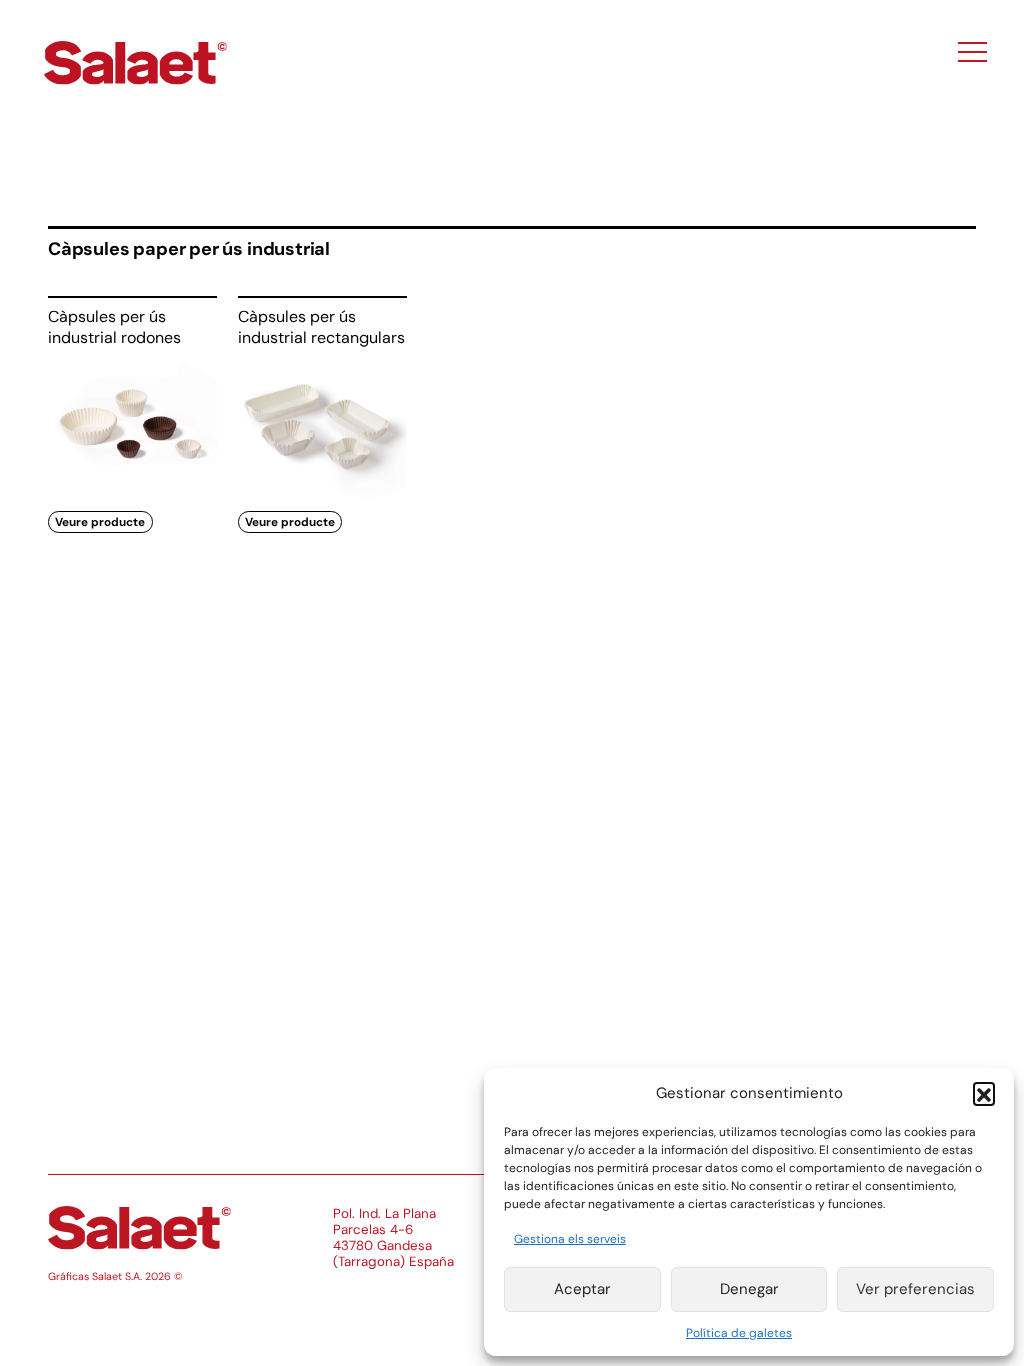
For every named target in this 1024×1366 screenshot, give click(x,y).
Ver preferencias (915, 1289)
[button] (984, 1093)
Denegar (749, 1289)
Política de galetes (739, 1333)
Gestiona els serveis (570, 1239)
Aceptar (582, 1289)
